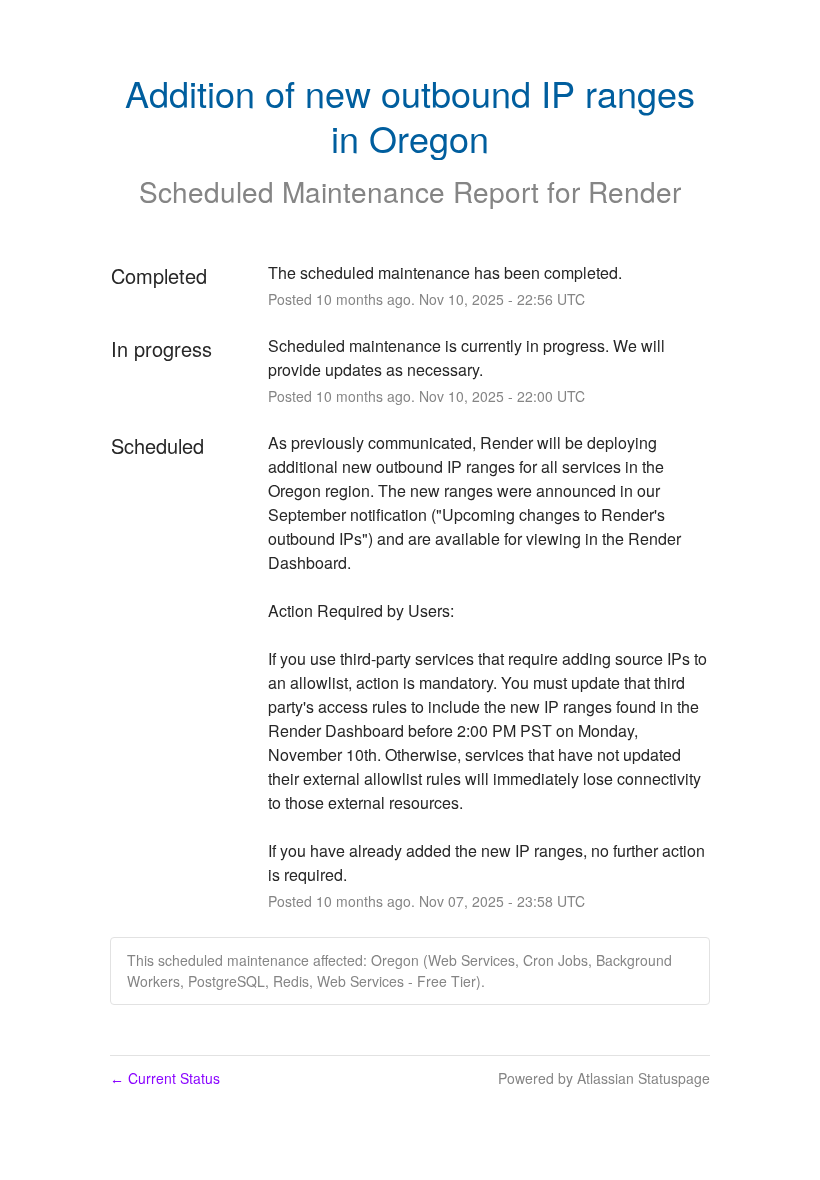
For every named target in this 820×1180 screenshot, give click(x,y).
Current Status (165, 1078)
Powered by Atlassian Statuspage (604, 1078)
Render (634, 191)
